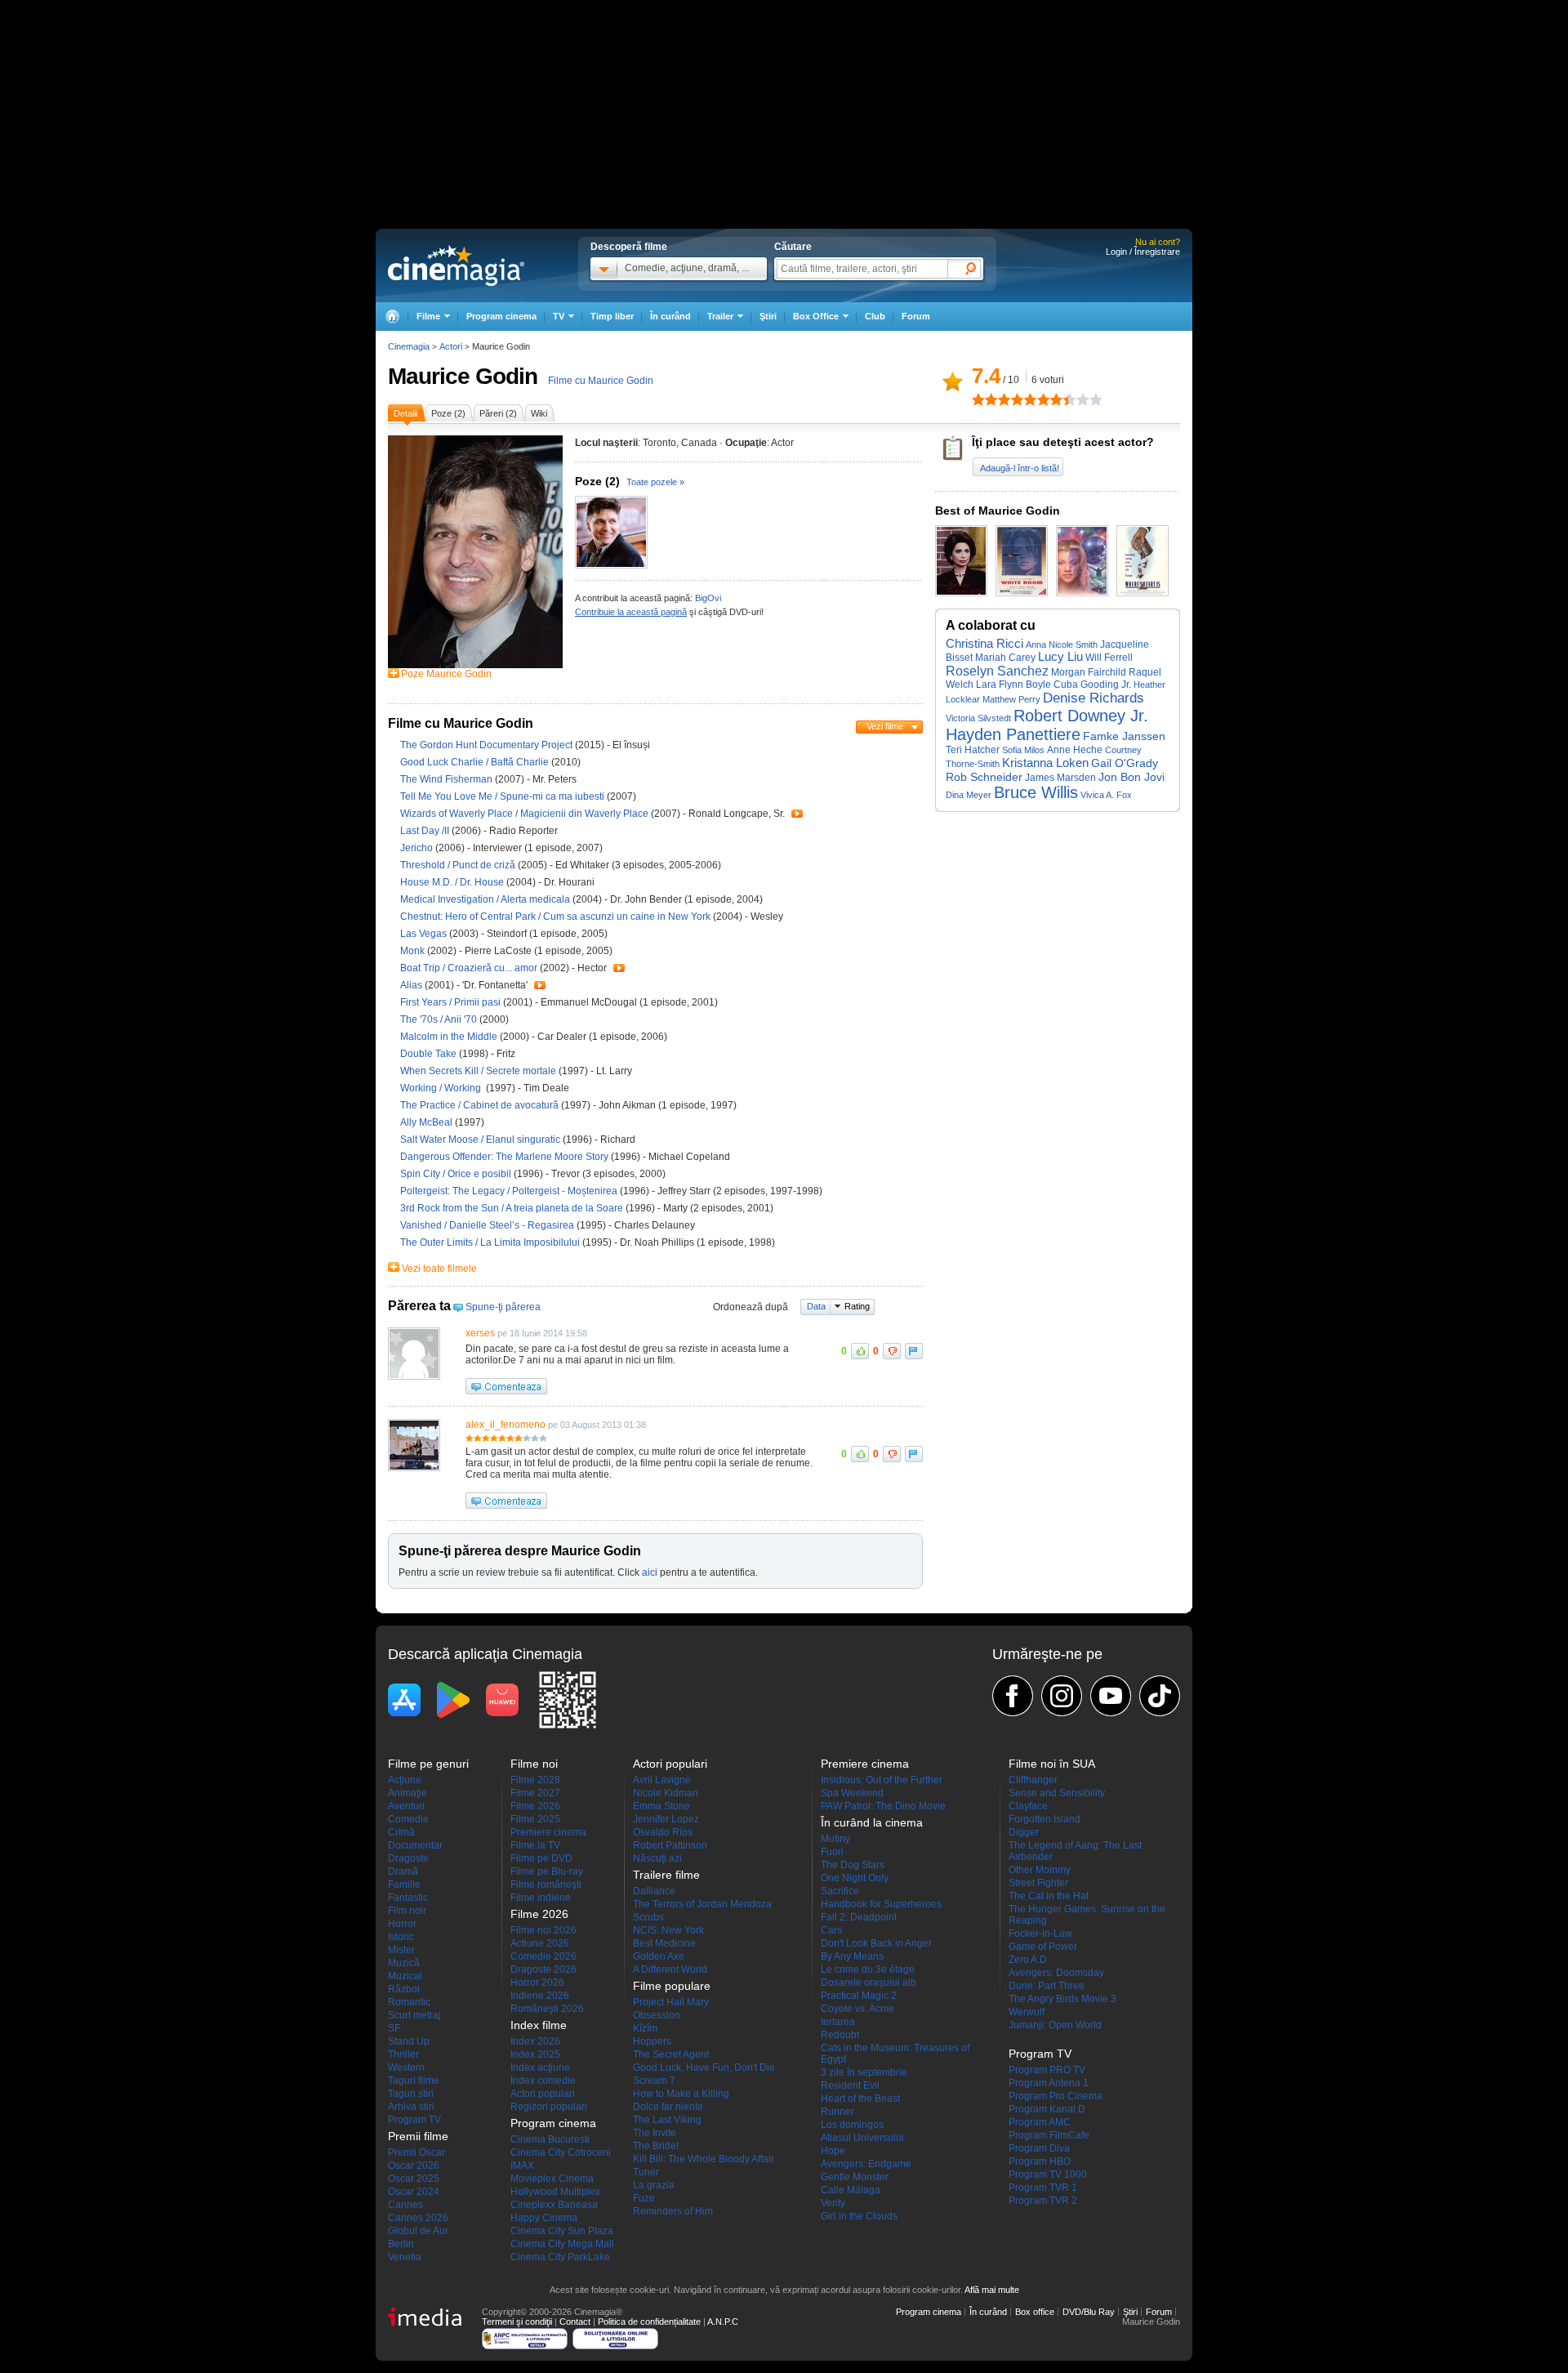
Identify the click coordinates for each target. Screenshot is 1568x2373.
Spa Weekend (852, 1793)
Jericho (418, 848)
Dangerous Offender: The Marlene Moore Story (506, 1157)
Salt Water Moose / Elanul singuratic (480, 1140)
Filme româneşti (546, 1885)
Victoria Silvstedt (978, 718)
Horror (402, 1924)
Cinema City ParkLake (560, 2257)
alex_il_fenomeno (506, 1425)
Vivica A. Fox (1106, 795)
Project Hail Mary (671, 2002)
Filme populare (672, 1986)
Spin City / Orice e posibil (456, 1174)
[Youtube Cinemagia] (1111, 1696)
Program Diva (1039, 2148)
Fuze (644, 2198)
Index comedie (543, 2081)
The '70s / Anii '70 (439, 1019)
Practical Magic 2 (859, 1996)
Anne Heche (1075, 750)
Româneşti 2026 (547, 2009)
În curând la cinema (872, 1822)
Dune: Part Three (1047, 1986)
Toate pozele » (655, 482)
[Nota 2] (985, 399)
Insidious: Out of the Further (882, 1780)
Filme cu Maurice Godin (601, 381)
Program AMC (1040, 2122)
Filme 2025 (535, 1819)
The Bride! (656, 2146)
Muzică (404, 1963)
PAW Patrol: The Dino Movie (883, 1806)
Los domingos (852, 2125)
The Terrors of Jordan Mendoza (702, 1904)
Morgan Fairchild (1089, 672)
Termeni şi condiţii (517, 2322)
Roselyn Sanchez (997, 671)
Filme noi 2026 (543, 1930)
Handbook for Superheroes (881, 1904)
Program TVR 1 (1043, 2188)
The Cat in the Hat (1049, 1896)
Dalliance (654, 1891)
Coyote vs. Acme (857, 2009)
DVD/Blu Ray (1089, 2312)
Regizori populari (549, 2107)
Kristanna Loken (1045, 763)
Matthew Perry (1011, 699)
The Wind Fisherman (448, 779)
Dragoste (408, 1858)
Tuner (646, 2172)
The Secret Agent (671, 2054)
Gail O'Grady (1125, 763)
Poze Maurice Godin (446, 674)
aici (650, 1572)
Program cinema (501, 316)
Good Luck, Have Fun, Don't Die (704, 2067)
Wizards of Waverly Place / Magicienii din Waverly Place (524, 814)
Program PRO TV (1047, 2070)
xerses (480, 1333)
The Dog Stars (853, 1865)
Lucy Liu (1060, 657)
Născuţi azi (657, 1858)
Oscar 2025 (414, 2179)
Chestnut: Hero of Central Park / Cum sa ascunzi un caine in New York (555, 917)
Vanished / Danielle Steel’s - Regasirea (487, 1225)
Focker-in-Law (1040, 1934)
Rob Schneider (984, 777)
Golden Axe (659, 1956)
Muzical (405, 1976)
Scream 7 (654, 2081)
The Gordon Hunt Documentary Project (488, 745)
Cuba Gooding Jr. (1092, 685)
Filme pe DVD (541, 1858)
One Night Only (855, 1878)
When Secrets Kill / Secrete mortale (478, 1071)
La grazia (654, 2185)
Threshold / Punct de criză (458, 865)
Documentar (415, 1845)
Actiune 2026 (540, 1943)
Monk (414, 951)
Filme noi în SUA (1052, 1764)
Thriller (403, 2054)
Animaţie (408, 1793)
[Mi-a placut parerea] (860, 1351)
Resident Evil (850, 2085)
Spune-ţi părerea (503, 1307)
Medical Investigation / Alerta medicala (485, 899)
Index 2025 (535, 2054)
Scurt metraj (414, 2015)
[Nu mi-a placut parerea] (892, 1351)
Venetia (405, 2257)
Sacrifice (840, 1891)
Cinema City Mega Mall (562, 2244)
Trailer (797, 814)
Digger (1024, 1832)
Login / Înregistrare (1143, 252)
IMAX (522, 2166)
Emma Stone (661, 1806)
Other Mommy (1040, 1870)
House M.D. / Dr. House (452, 882)
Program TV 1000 (1048, 2175)
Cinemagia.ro (456, 265)
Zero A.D (1028, 1960)
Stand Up (409, 2041)
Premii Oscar (416, 2152)
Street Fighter (1038, 1883)
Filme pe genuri (428, 1764)
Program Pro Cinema (1056, 2096)
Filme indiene (541, 1898)
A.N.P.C (723, 2322)
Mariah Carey (1005, 658)
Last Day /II (426, 831)
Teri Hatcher (973, 750)
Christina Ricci (984, 644)
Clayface (1028, 1806)
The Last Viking (667, 2120)
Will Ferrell (1109, 658)
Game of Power (1043, 1947)
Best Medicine (664, 1943)
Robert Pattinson (670, 1845)
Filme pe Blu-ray (547, 1871)
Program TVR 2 (1043, 2201)
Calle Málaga (851, 2190)
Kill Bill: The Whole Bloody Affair (704, 2159)
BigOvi (708, 598)
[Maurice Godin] (475, 665)
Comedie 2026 (543, 1956)
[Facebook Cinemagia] (1013, 1696)
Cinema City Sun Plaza (562, 2231)
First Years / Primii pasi (450, 1002)
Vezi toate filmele (439, 1269)
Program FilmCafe (1049, 2135)
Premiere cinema (548, 1832)
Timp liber (612, 316)
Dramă (403, 1871)
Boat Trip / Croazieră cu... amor (469, 968)
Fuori (832, 1852)
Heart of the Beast (860, 2099)
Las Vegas (425, 934)
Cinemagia (409, 346)
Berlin (401, 2244)
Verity (833, 2203)
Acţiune (405, 1780)
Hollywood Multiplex (555, 2192)
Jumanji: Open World (1055, 2025)
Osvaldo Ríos (663, 1832)
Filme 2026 (535, 1806)
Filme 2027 (535, 1793)
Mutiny (835, 1839)
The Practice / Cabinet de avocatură (479, 1105)
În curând (670, 316)
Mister (401, 1950)
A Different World (670, 1969)
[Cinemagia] (392, 317)
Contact (575, 2322)
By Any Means (852, 1956)
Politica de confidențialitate (649, 2322)
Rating (857, 1306)
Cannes (405, 2205)
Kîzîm (645, 2028)
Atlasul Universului (862, 2138)
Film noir (407, 1911)
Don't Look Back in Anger (876, 1943)
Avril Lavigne (662, 1780)
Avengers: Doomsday (1056, 1973)
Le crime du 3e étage (868, 1969)
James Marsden (1060, 778)
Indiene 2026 (540, 1996)
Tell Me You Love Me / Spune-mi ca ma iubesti (502, 796)
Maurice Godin (463, 376)
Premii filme (418, 2136)
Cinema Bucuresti (550, 2139)
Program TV (414, 2120)
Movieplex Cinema (552, 2179)
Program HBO (1040, 2161)
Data (816, 1306)
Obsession (657, 2015)
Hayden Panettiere (1013, 734)
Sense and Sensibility (1057, 1793)
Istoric (401, 1937)
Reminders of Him (673, 2211)
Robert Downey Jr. (1081, 716)
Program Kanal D (1047, 2109)
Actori (451, 346)
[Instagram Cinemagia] (1062, 1696)
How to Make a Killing (681, 2094)
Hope (833, 2151)
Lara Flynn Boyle (1013, 685)
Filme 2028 (535, 1780)
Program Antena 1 (1049, 2083)
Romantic (409, 2002)
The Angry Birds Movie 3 (1062, 1999)
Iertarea (838, 2022)
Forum (916, 316)
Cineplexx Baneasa (554, 2205)
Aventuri (406, 1806)
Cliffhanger (1033, 1780)
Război (404, 1989)
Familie (404, 1885)
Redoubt (840, 2035)
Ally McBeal (428, 1122)
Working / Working (443, 1088)
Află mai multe (992, 2290)
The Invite (655, 2133)
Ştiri (768, 316)
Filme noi (534, 1764)
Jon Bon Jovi (1131, 777)
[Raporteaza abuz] (914, 1351)
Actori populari (543, 2094)
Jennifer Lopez (666, 1819)
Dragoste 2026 (543, 1969)
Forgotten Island (1045, 1819)
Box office (1035, 2312)
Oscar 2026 (414, 2166)
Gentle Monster (855, 2177)
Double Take (430, 1054)
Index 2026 (535, 2041)
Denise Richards (1094, 698)
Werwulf (1027, 2012)
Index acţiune (540, 2067)
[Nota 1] (978, 399)
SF (394, 2028)
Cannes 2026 (418, 2218)
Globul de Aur (418, 2231)
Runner (837, 2112)
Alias (412, 985)
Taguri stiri (411, 2094)
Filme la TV (535, 1845)
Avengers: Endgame (866, 2164)
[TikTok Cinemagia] (1160, 1696)
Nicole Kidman (666, 1793)
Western (406, 2067)
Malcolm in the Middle (450, 1037)
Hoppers (652, 2041)
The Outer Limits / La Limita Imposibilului (490, 1242)
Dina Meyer (969, 795)
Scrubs (648, 1917)
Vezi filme (885, 726)
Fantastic (408, 1898)
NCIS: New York (668, 1930)
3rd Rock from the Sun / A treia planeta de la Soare (512, 1208)
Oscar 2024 (414, 2192)
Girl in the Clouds (859, 2216)
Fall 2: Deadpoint (859, 1917)
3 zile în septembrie (864, 2072)
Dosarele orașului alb (869, 1983)
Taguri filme (414, 2081)
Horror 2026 (537, 1983)
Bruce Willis (1036, 792)
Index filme (539, 2025)
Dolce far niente (668, 2107)
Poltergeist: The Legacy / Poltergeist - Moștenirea (509, 1191)
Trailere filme (666, 1875)
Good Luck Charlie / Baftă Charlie (474, 762)
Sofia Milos (1023, 750)
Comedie (408, 1819)
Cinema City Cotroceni (561, 2152)
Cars (831, 1930)
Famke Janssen (1124, 736)
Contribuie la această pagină (631, 612)
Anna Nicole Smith (1062, 645)
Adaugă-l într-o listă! (1020, 468)
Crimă (401, 1832)
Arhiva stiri (411, 2107)
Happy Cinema (544, 2218)
